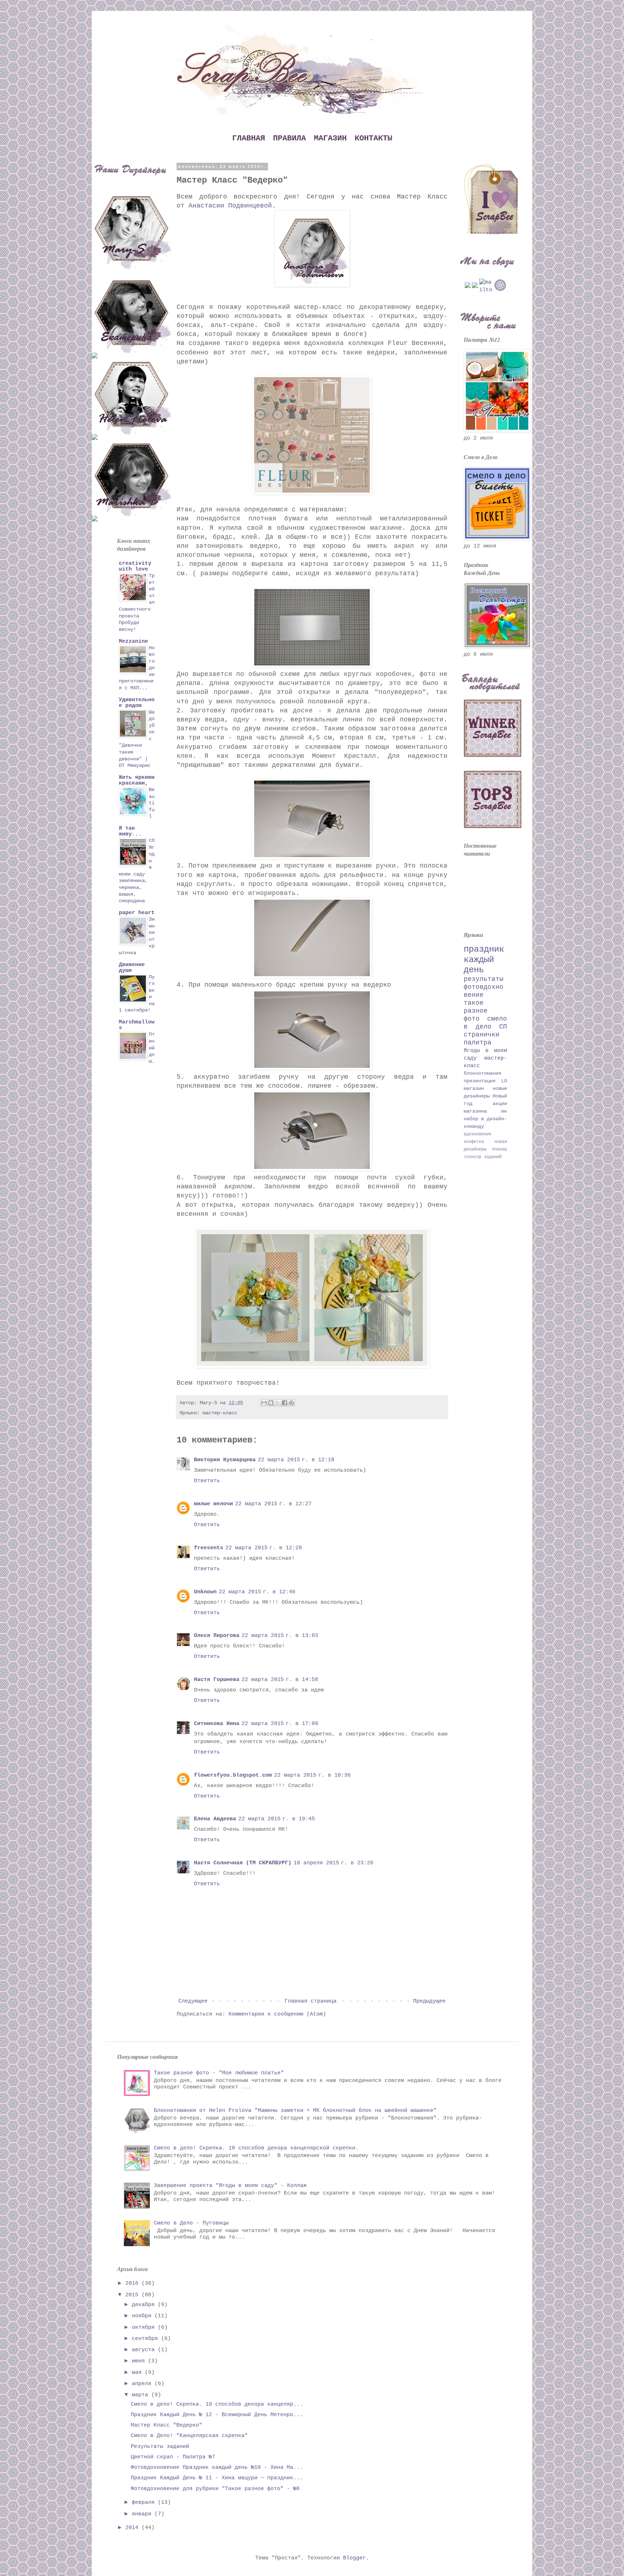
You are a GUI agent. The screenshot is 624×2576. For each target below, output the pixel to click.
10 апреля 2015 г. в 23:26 (333, 1863)
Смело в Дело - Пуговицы (191, 2223)
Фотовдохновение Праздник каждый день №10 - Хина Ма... (217, 2468)
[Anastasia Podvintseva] (95, 436)
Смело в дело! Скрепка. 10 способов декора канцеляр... (217, 2404)
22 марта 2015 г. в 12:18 (296, 1460)
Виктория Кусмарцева (225, 1460)
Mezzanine (133, 641)
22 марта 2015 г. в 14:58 (280, 1680)
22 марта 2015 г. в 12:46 (257, 1592)
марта (142, 2395)
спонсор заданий (483, 1157)
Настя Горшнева (217, 1680)
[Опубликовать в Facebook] (285, 1403)
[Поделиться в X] (278, 1403)
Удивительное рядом (137, 703)
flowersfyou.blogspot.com (233, 1775)
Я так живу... (130, 831)
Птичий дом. (152, 1048)
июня (140, 2361)
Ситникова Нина (217, 1724)
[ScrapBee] (491, 233)
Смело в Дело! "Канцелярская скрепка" (189, 2436)
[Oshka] (131, 475)
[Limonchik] (95, 354)
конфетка (474, 1142)
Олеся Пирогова (217, 1636)
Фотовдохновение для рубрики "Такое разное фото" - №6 (215, 2489)
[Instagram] (475, 287)
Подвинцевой (250, 206)
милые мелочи (213, 1504)
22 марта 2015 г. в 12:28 (264, 1548)
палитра (478, 1043)
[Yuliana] (95, 517)
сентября (146, 2339)
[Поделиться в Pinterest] (291, 1403)
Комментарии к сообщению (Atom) (277, 2014)
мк (504, 1111)
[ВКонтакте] (468, 287)
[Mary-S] (131, 228)
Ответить (207, 1481)
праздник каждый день (484, 960)
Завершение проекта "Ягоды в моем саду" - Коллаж (230, 2186)
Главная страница (311, 2001)
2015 (133, 2295)
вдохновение (478, 1134)
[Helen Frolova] (131, 394)
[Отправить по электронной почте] (264, 1403)
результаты (484, 979)
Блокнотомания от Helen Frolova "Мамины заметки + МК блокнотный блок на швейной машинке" (295, 2111)
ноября (143, 2316)
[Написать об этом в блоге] (271, 1403)
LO (504, 1081)
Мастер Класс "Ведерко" (166, 2425)
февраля (145, 2503)
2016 (133, 2284)
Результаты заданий (160, 2447)
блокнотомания (482, 1073)
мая (138, 2373)
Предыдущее (429, 2001)
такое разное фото (476, 1011)
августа (145, 2350)
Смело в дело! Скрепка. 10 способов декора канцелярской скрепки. (256, 2148)
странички (482, 1035)
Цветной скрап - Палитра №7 (173, 2457)
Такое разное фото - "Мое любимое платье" (219, 2073)
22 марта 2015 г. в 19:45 (277, 1819)
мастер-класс (220, 1413)
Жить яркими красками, (137, 780)
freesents (209, 1548)
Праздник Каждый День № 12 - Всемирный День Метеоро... (217, 2415)
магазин (474, 1089)
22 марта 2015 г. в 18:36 (312, 1775)
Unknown (205, 1592)
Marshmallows (137, 1025)
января (143, 2514)
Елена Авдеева (215, 1819)
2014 (133, 2528)
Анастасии (206, 206)
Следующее (193, 2001)
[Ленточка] (131, 312)
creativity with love (135, 566)
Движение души (132, 968)
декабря (145, 2305)
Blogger (354, 2558)
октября (145, 2328)
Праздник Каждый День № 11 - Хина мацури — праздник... (217, 2478)
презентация (480, 1081)
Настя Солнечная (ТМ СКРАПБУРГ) (243, 1863)
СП (503, 1027)
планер (499, 1149)
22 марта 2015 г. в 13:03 (280, 1636)
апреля (143, 2384)
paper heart (137, 913)
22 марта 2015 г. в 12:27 (273, 1504)
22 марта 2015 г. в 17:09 (280, 1724)
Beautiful (152, 803)
